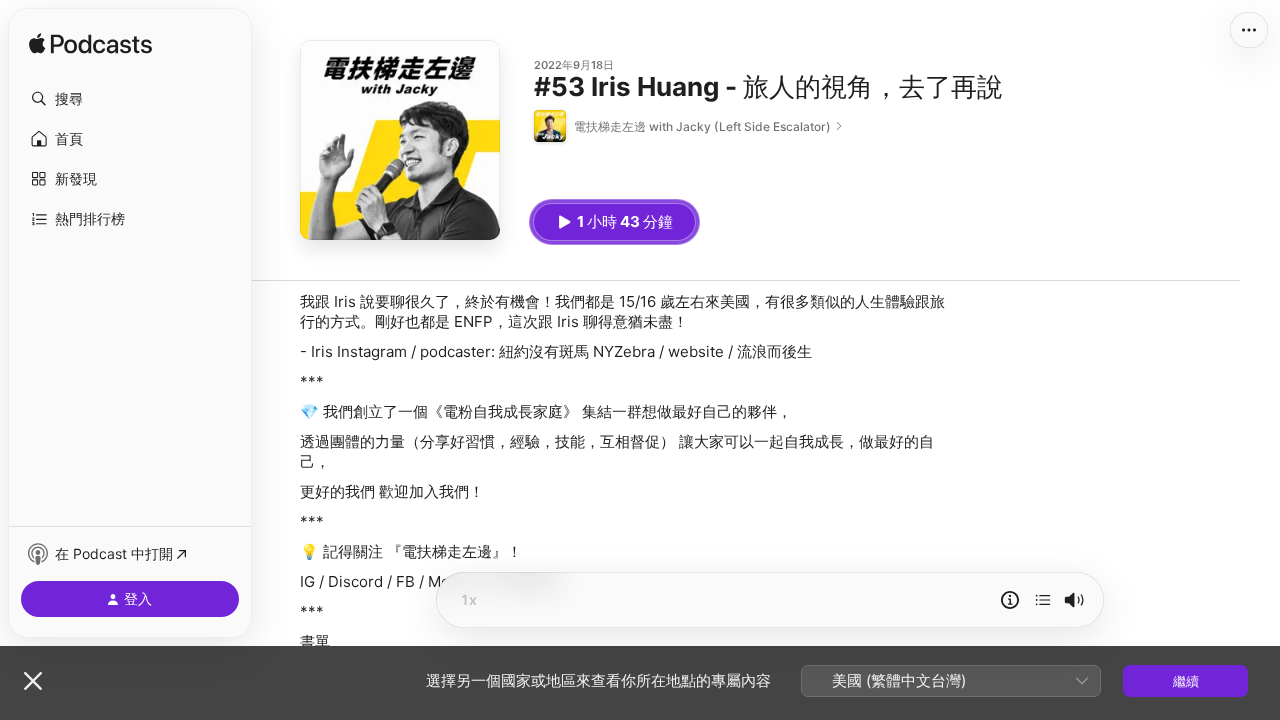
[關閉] (33, 681)
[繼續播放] (1043, 600)
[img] (90, 45)
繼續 (1186, 681)
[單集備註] (1010, 600)
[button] (130, 99)
